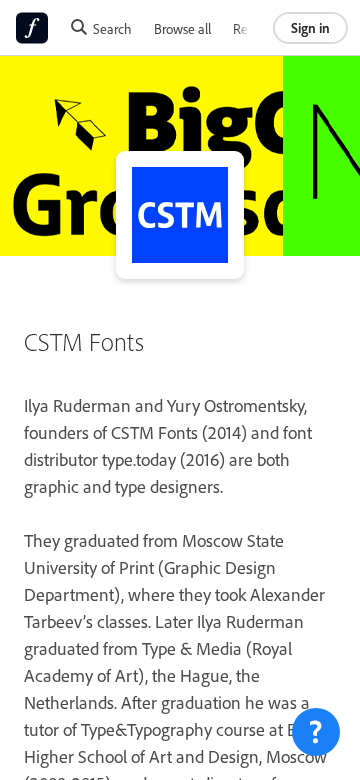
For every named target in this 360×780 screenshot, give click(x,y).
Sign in (310, 27)
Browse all (182, 28)
